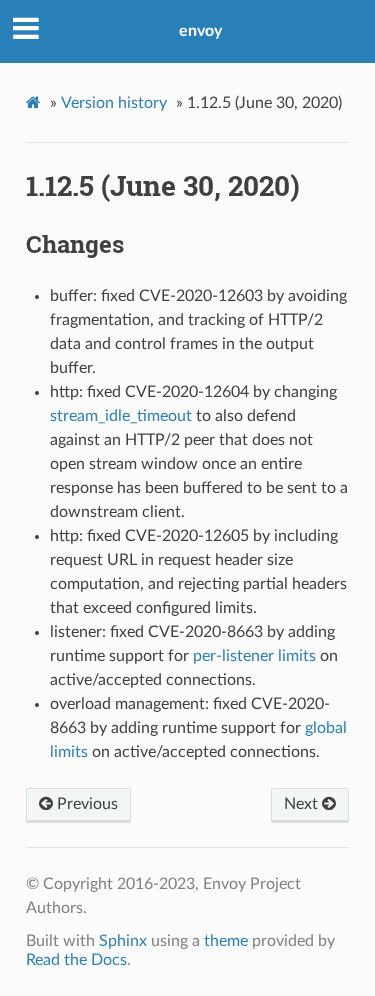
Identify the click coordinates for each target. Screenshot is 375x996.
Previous (85, 804)
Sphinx (123, 941)
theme (226, 941)
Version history (114, 103)
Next (303, 804)
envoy (200, 31)
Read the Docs (76, 960)
